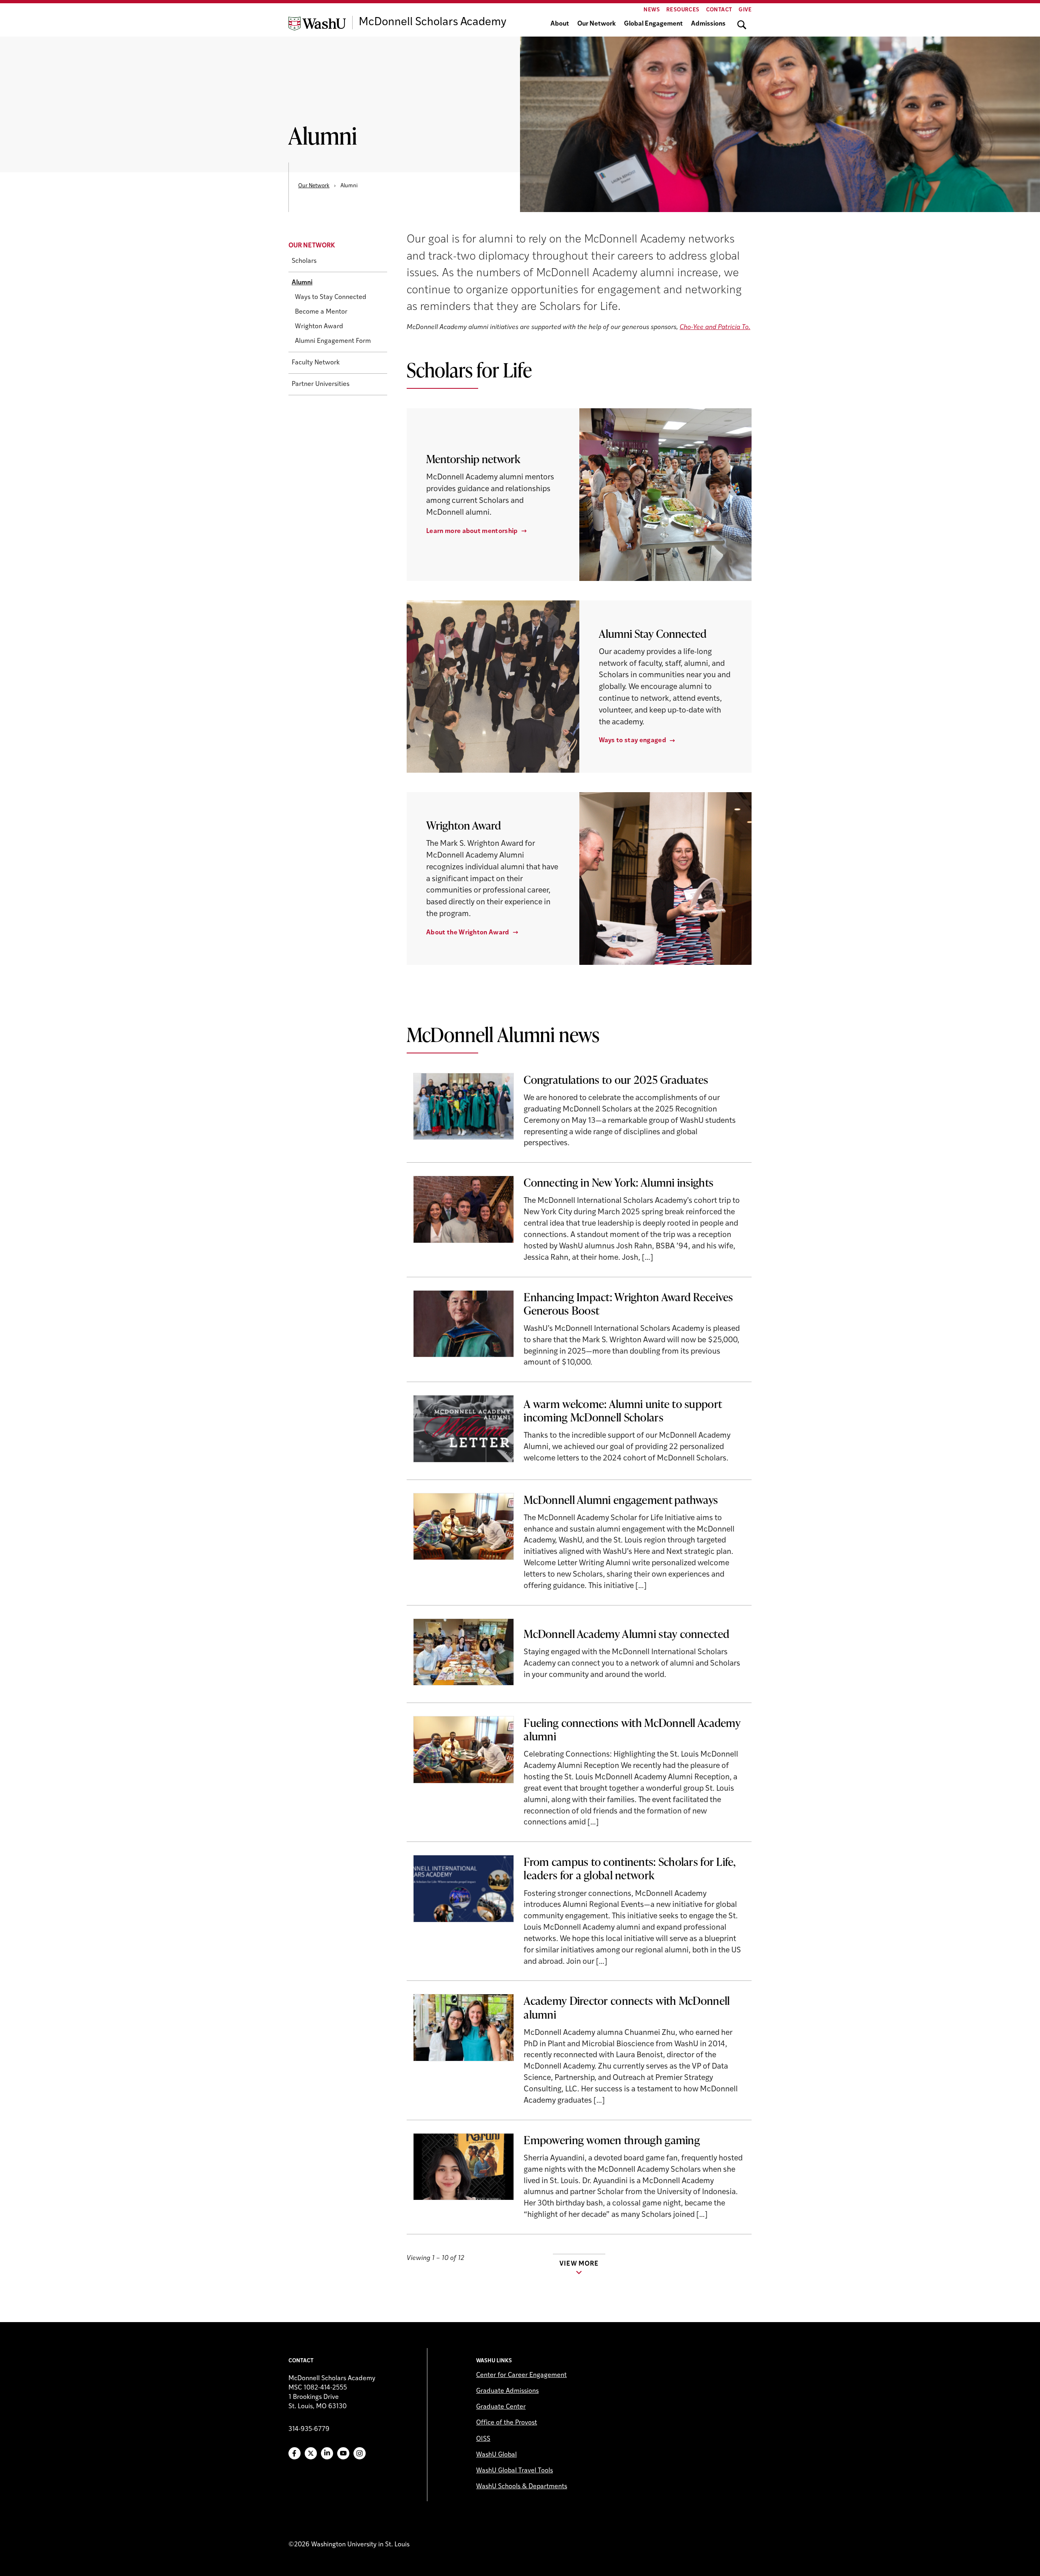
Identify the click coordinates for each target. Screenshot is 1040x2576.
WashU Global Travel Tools (515, 2471)
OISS (483, 2439)
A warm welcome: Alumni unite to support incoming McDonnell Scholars (623, 1410)
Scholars (304, 262)
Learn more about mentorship (472, 531)
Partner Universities (321, 385)
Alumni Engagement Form (333, 342)
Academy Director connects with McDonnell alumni (627, 2007)
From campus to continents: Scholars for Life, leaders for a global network (630, 1868)
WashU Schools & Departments (522, 2487)
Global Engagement (653, 24)
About (560, 24)
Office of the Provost (507, 2423)
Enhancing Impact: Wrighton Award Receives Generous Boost (628, 1303)
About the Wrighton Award (468, 933)
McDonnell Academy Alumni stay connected (626, 1634)
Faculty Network (316, 363)
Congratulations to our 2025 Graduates (616, 1079)
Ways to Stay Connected (331, 298)
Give (745, 10)
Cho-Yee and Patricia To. (715, 327)
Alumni (302, 283)
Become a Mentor (321, 312)
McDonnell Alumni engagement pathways (621, 1499)
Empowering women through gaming (612, 2140)
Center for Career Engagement (521, 2375)
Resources (683, 10)
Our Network (597, 24)
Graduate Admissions (507, 2391)
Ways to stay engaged (633, 741)
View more (579, 2264)
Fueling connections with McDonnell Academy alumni (632, 1729)
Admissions (708, 24)
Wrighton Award (319, 327)
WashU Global (496, 2455)
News (652, 10)
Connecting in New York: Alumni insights (619, 1182)
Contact (719, 10)
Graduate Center (501, 2407)
